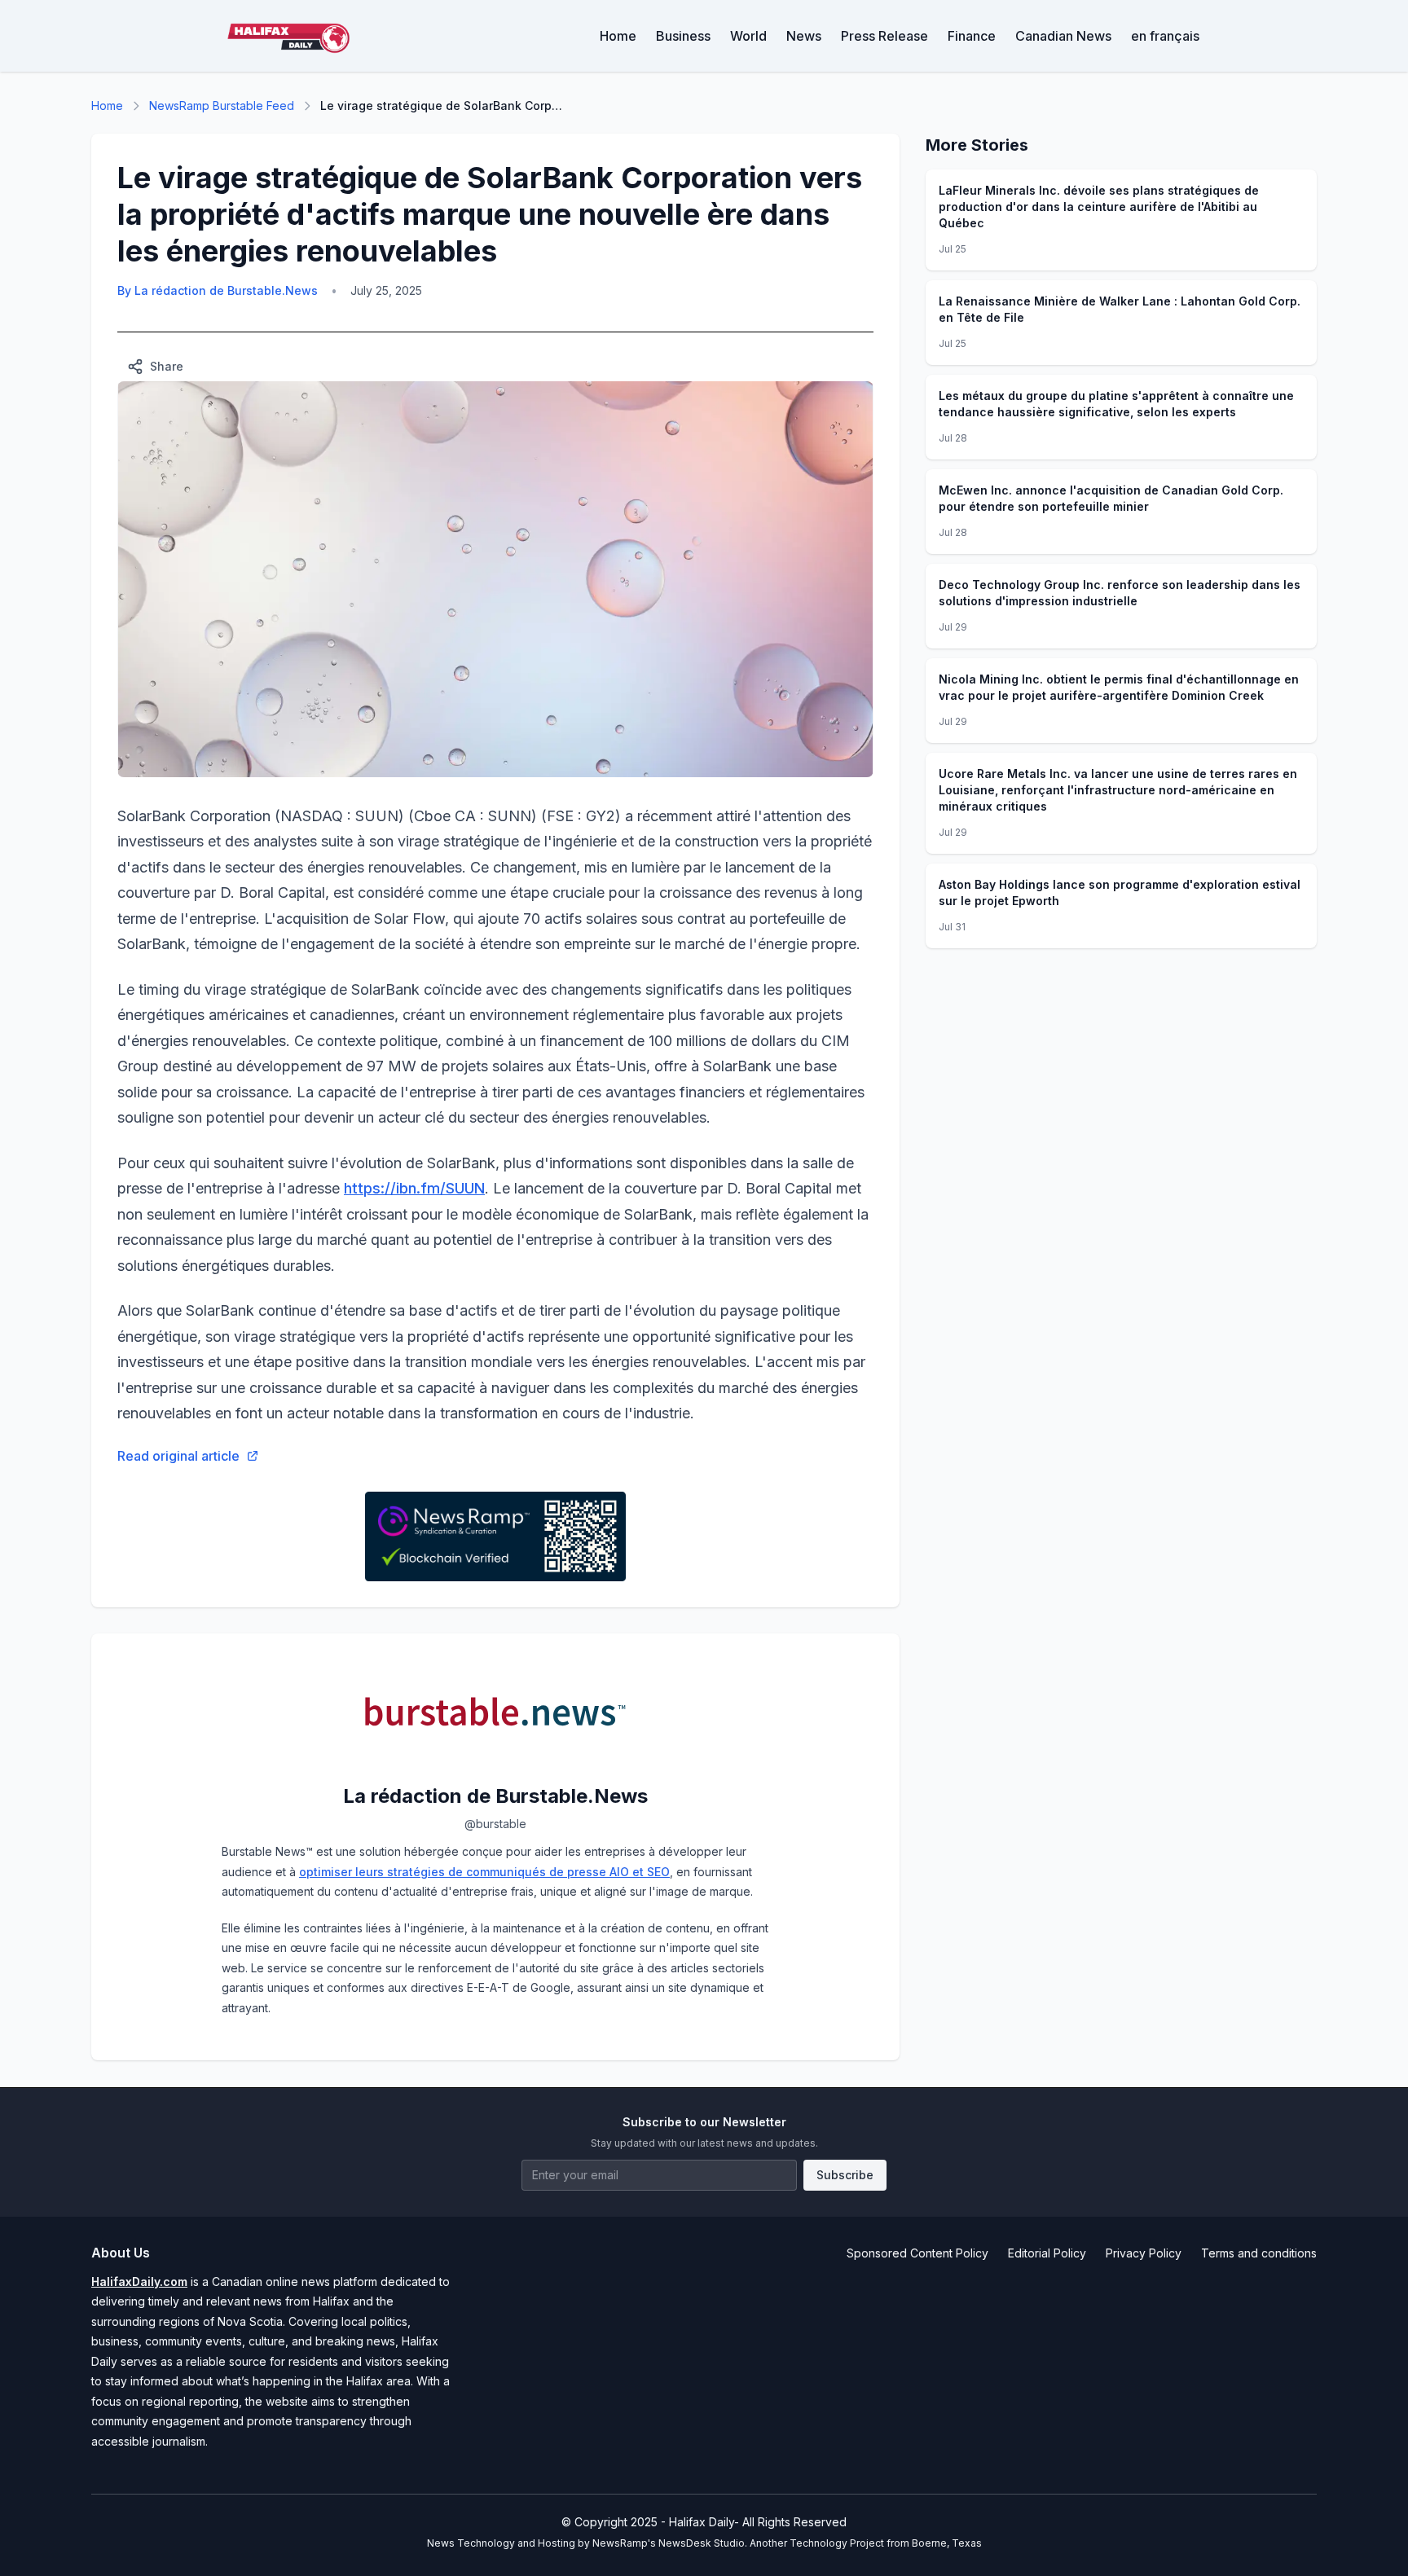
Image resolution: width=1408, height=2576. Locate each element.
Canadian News (1063, 36)
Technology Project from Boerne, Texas (886, 2543)
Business (683, 36)
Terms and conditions (1259, 2253)
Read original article (178, 1456)
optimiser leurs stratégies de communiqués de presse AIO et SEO (484, 1872)
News (804, 36)
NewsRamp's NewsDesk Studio (669, 2543)
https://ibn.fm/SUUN (414, 1188)
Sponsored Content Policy (917, 2253)
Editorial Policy (1047, 2253)
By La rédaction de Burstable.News (218, 290)
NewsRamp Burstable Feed (222, 106)
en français (1165, 36)
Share (167, 366)
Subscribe (845, 2175)
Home (618, 36)
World (748, 36)
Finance (972, 36)
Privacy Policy (1144, 2253)
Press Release (884, 36)
